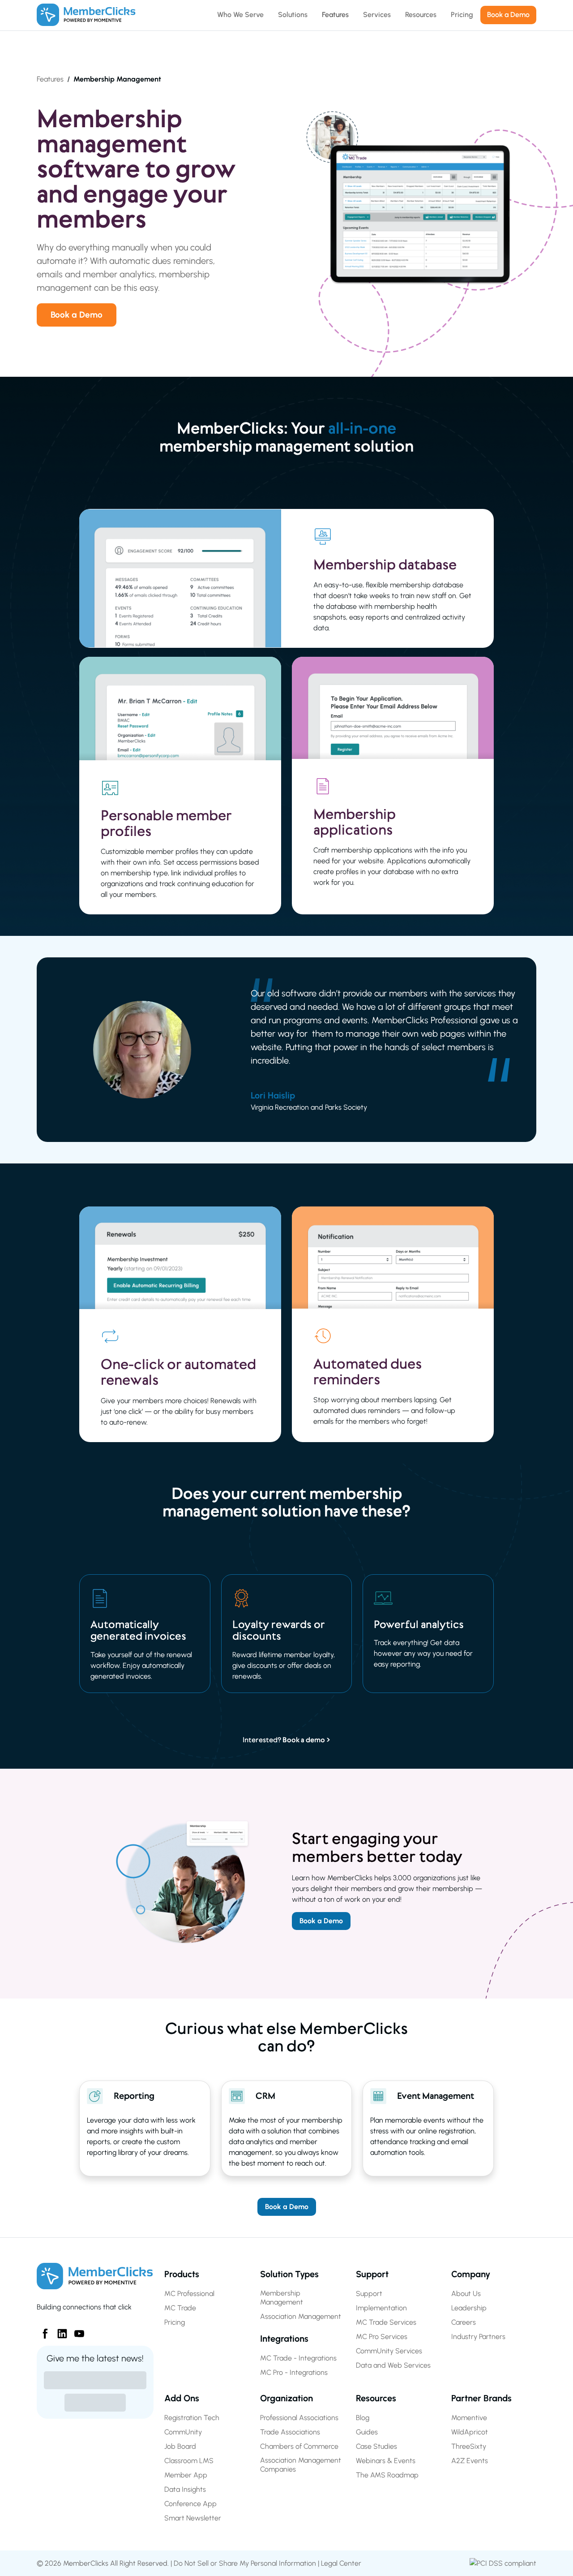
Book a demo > (306, 1740)
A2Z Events (470, 2461)
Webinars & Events (386, 2461)
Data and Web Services (393, 2365)
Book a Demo (77, 315)
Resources (376, 2398)
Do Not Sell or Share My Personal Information (245, 2563)
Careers (464, 2322)
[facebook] (42, 2330)
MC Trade (180, 2308)
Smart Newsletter (193, 2518)
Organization (286, 2398)
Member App (186, 2475)
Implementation (381, 2308)
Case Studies (376, 2446)
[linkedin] (59, 2330)
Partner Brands (481, 2398)
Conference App (190, 2504)
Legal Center (341, 2563)
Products (182, 2274)
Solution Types (289, 2274)
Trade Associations (290, 2432)
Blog (363, 2418)
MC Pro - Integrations (294, 2372)
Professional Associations (299, 2418)
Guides (367, 2432)
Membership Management (282, 2298)
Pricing (175, 2322)
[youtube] (76, 2330)
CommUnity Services (389, 2351)
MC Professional (189, 2294)
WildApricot (470, 2432)
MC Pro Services (382, 2337)
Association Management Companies (301, 2465)
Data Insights (185, 2489)
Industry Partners (478, 2337)
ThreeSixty (469, 2446)
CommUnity (183, 2432)
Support (372, 2274)
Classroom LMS (189, 2461)
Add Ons (182, 2398)
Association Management (301, 2316)
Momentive (469, 2418)
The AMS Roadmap (387, 2475)
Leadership (469, 2308)
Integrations (284, 2339)
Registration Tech (192, 2418)
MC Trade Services (386, 2322)
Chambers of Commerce (299, 2446)
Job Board (180, 2446)
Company (471, 2274)
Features (50, 79)
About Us (466, 2294)
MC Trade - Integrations (298, 2358)
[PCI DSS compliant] (503, 2563)
